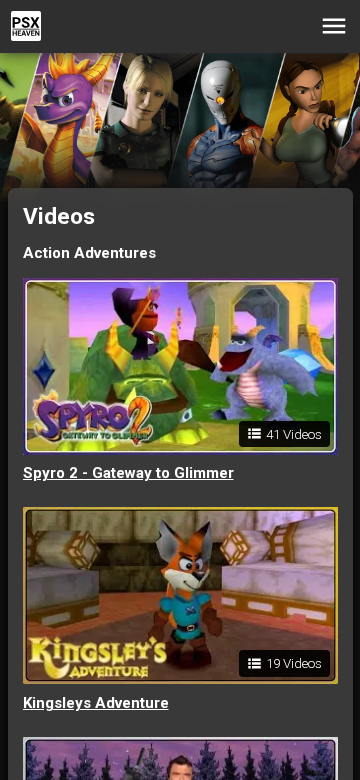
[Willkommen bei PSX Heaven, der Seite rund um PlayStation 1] (26, 26)
